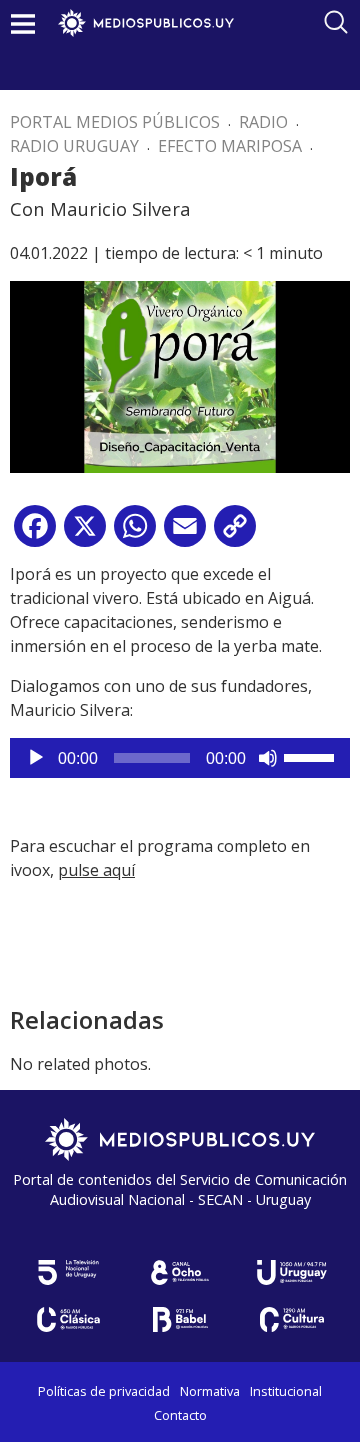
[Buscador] (336, 22)
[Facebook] (35, 533)
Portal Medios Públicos (115, 122)
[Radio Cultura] (292, 1319)
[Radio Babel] (180, 1319)
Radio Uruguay (74, 146)
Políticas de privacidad (104, 1391)
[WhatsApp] (135, 533)
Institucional (286, 1391)
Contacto (180, 1415)
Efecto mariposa (230, 146)
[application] (180, 758)
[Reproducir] (36, 758)
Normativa (210, 1391)
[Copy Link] (235, 533)
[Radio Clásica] (68, 1319)
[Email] (185, 533)
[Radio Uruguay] (292, 1272)
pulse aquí (96, 870)
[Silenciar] (268, 758)
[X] (85, 533)
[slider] (312, 756)
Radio (263, 122)
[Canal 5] (68, 1272)
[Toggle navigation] (23, 23)
